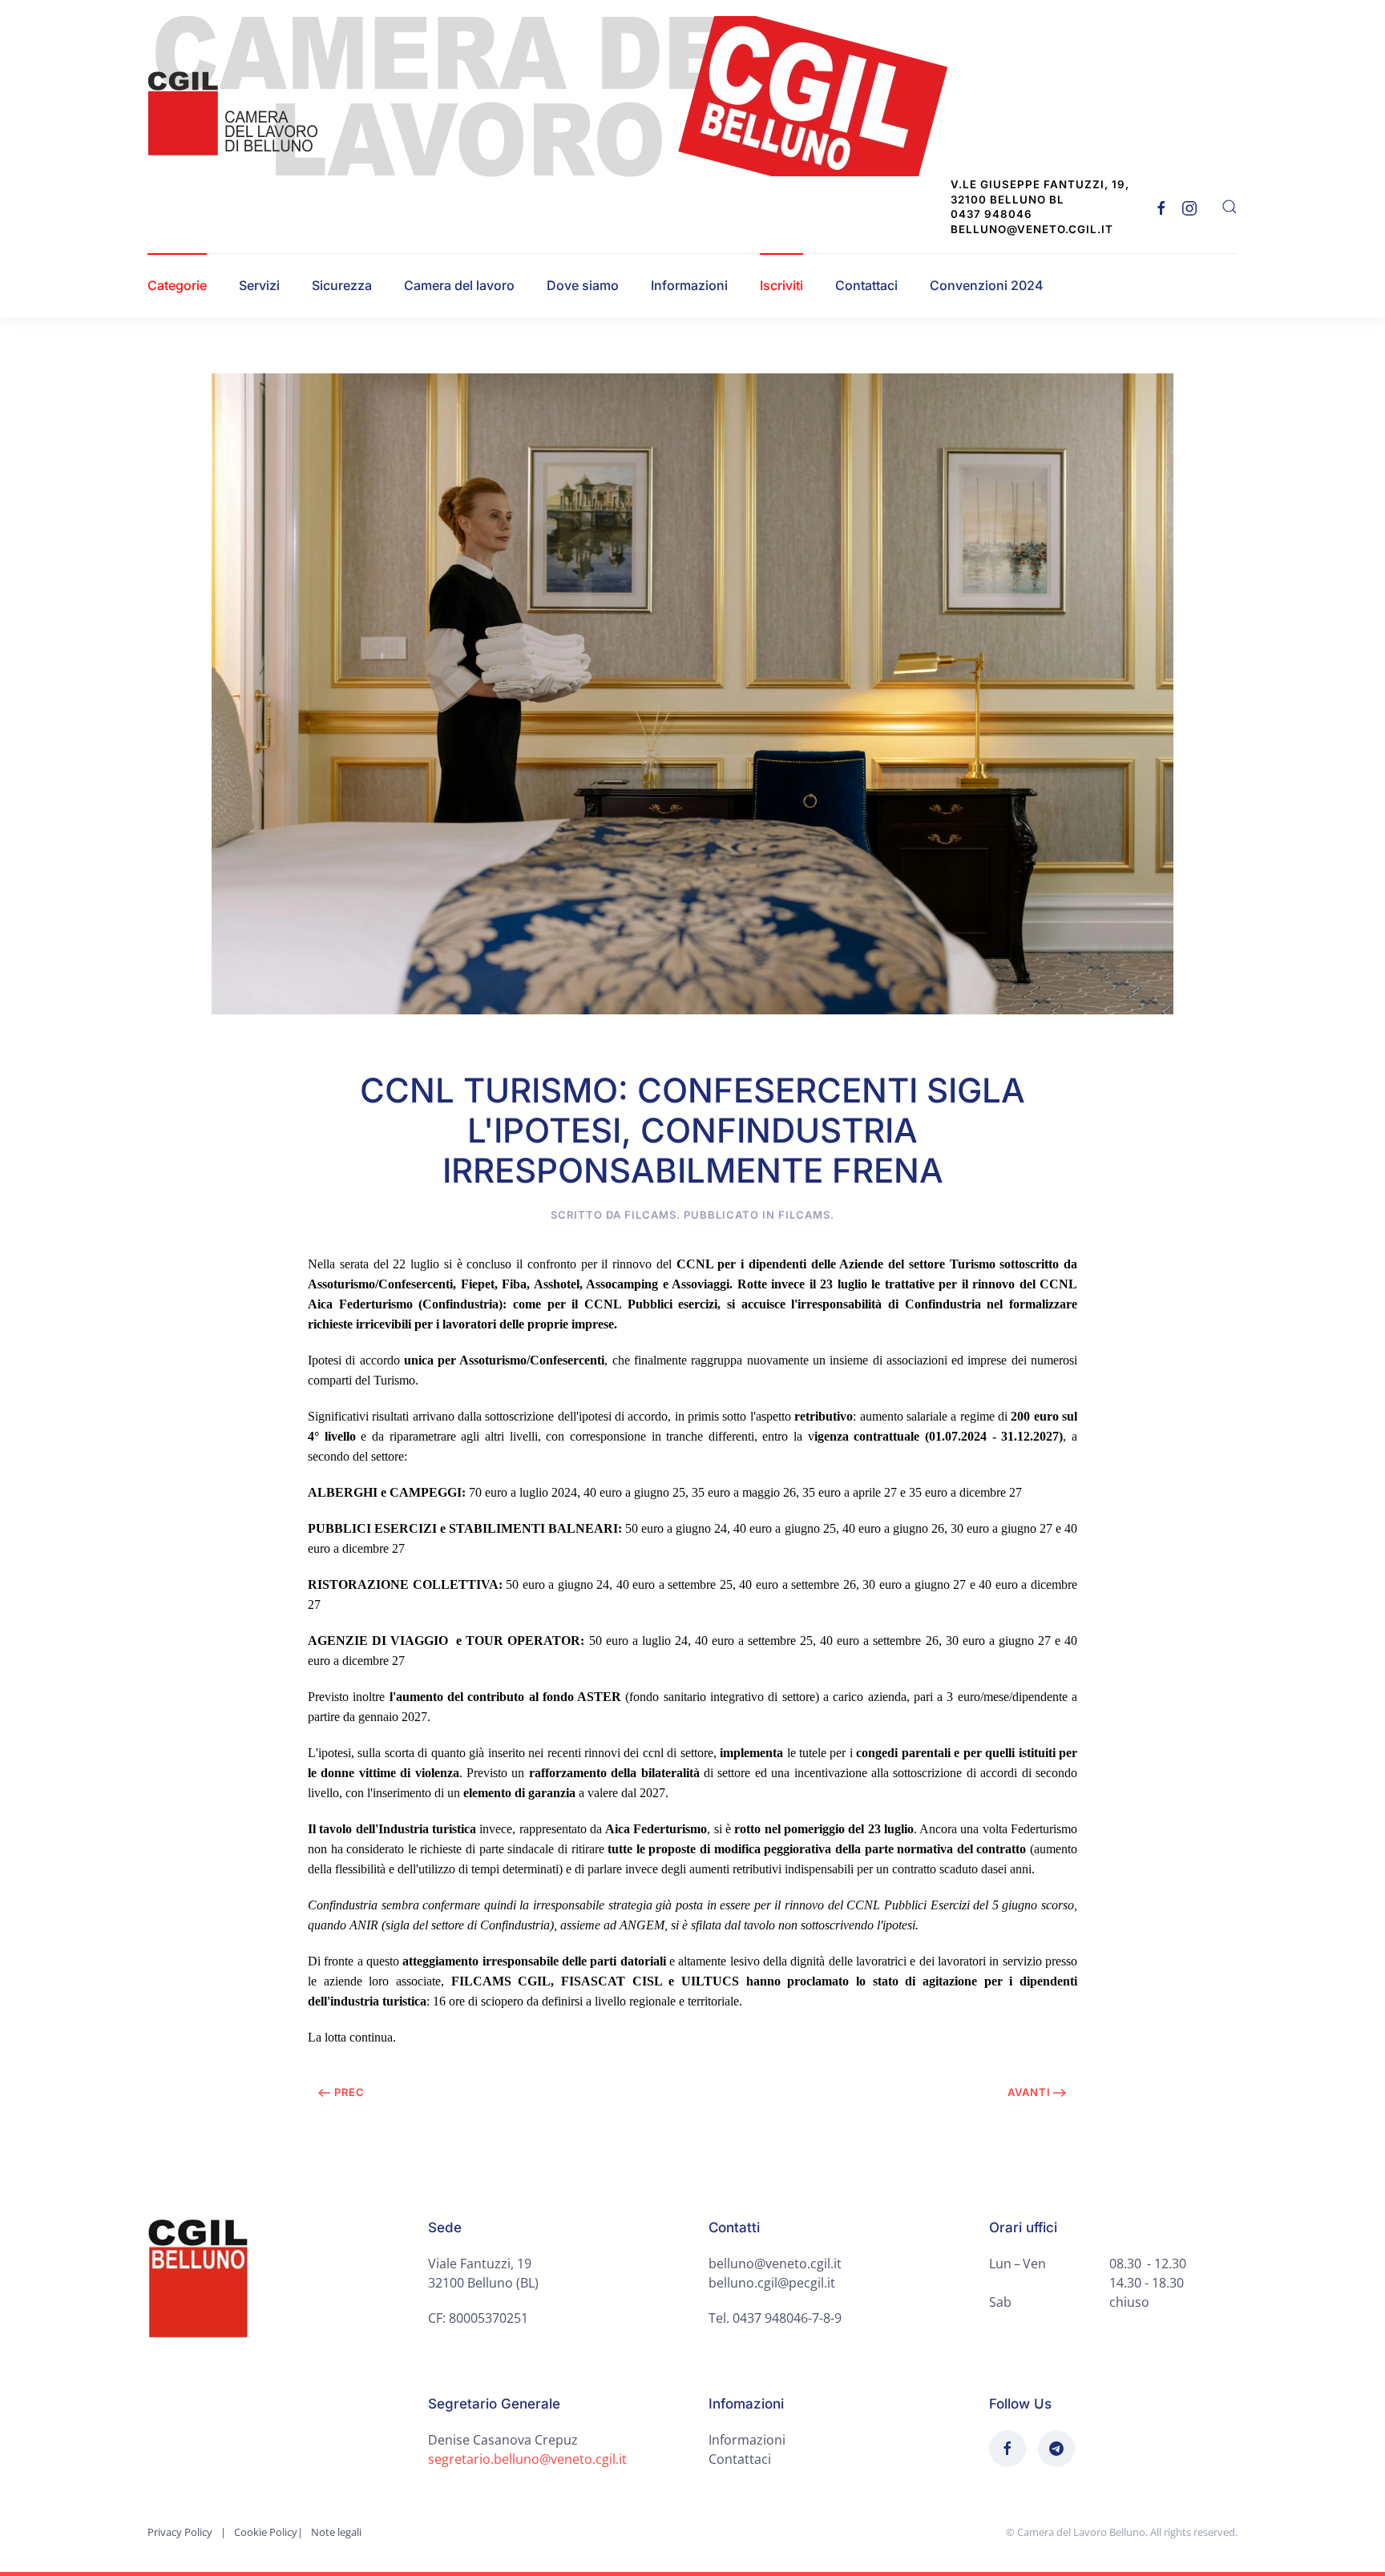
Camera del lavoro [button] (459, 285)
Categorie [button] (177, 285)
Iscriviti (781, 285)
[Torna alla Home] (558, 97)
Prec (349, 2092)
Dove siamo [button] (583, 285)
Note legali (336, 2532)
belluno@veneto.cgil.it (775, 2264)
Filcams (804, 1215)
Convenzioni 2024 (987, 285)
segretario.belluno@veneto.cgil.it (527, 2459)
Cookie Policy (266, 2532)
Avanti (1029, 2092)
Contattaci (866, 285)
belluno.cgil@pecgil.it (772, 2283)
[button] (1230, 207)
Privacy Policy (180, 2532)
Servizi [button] (259, 285)
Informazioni (689, 285)
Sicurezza (342, 285)
